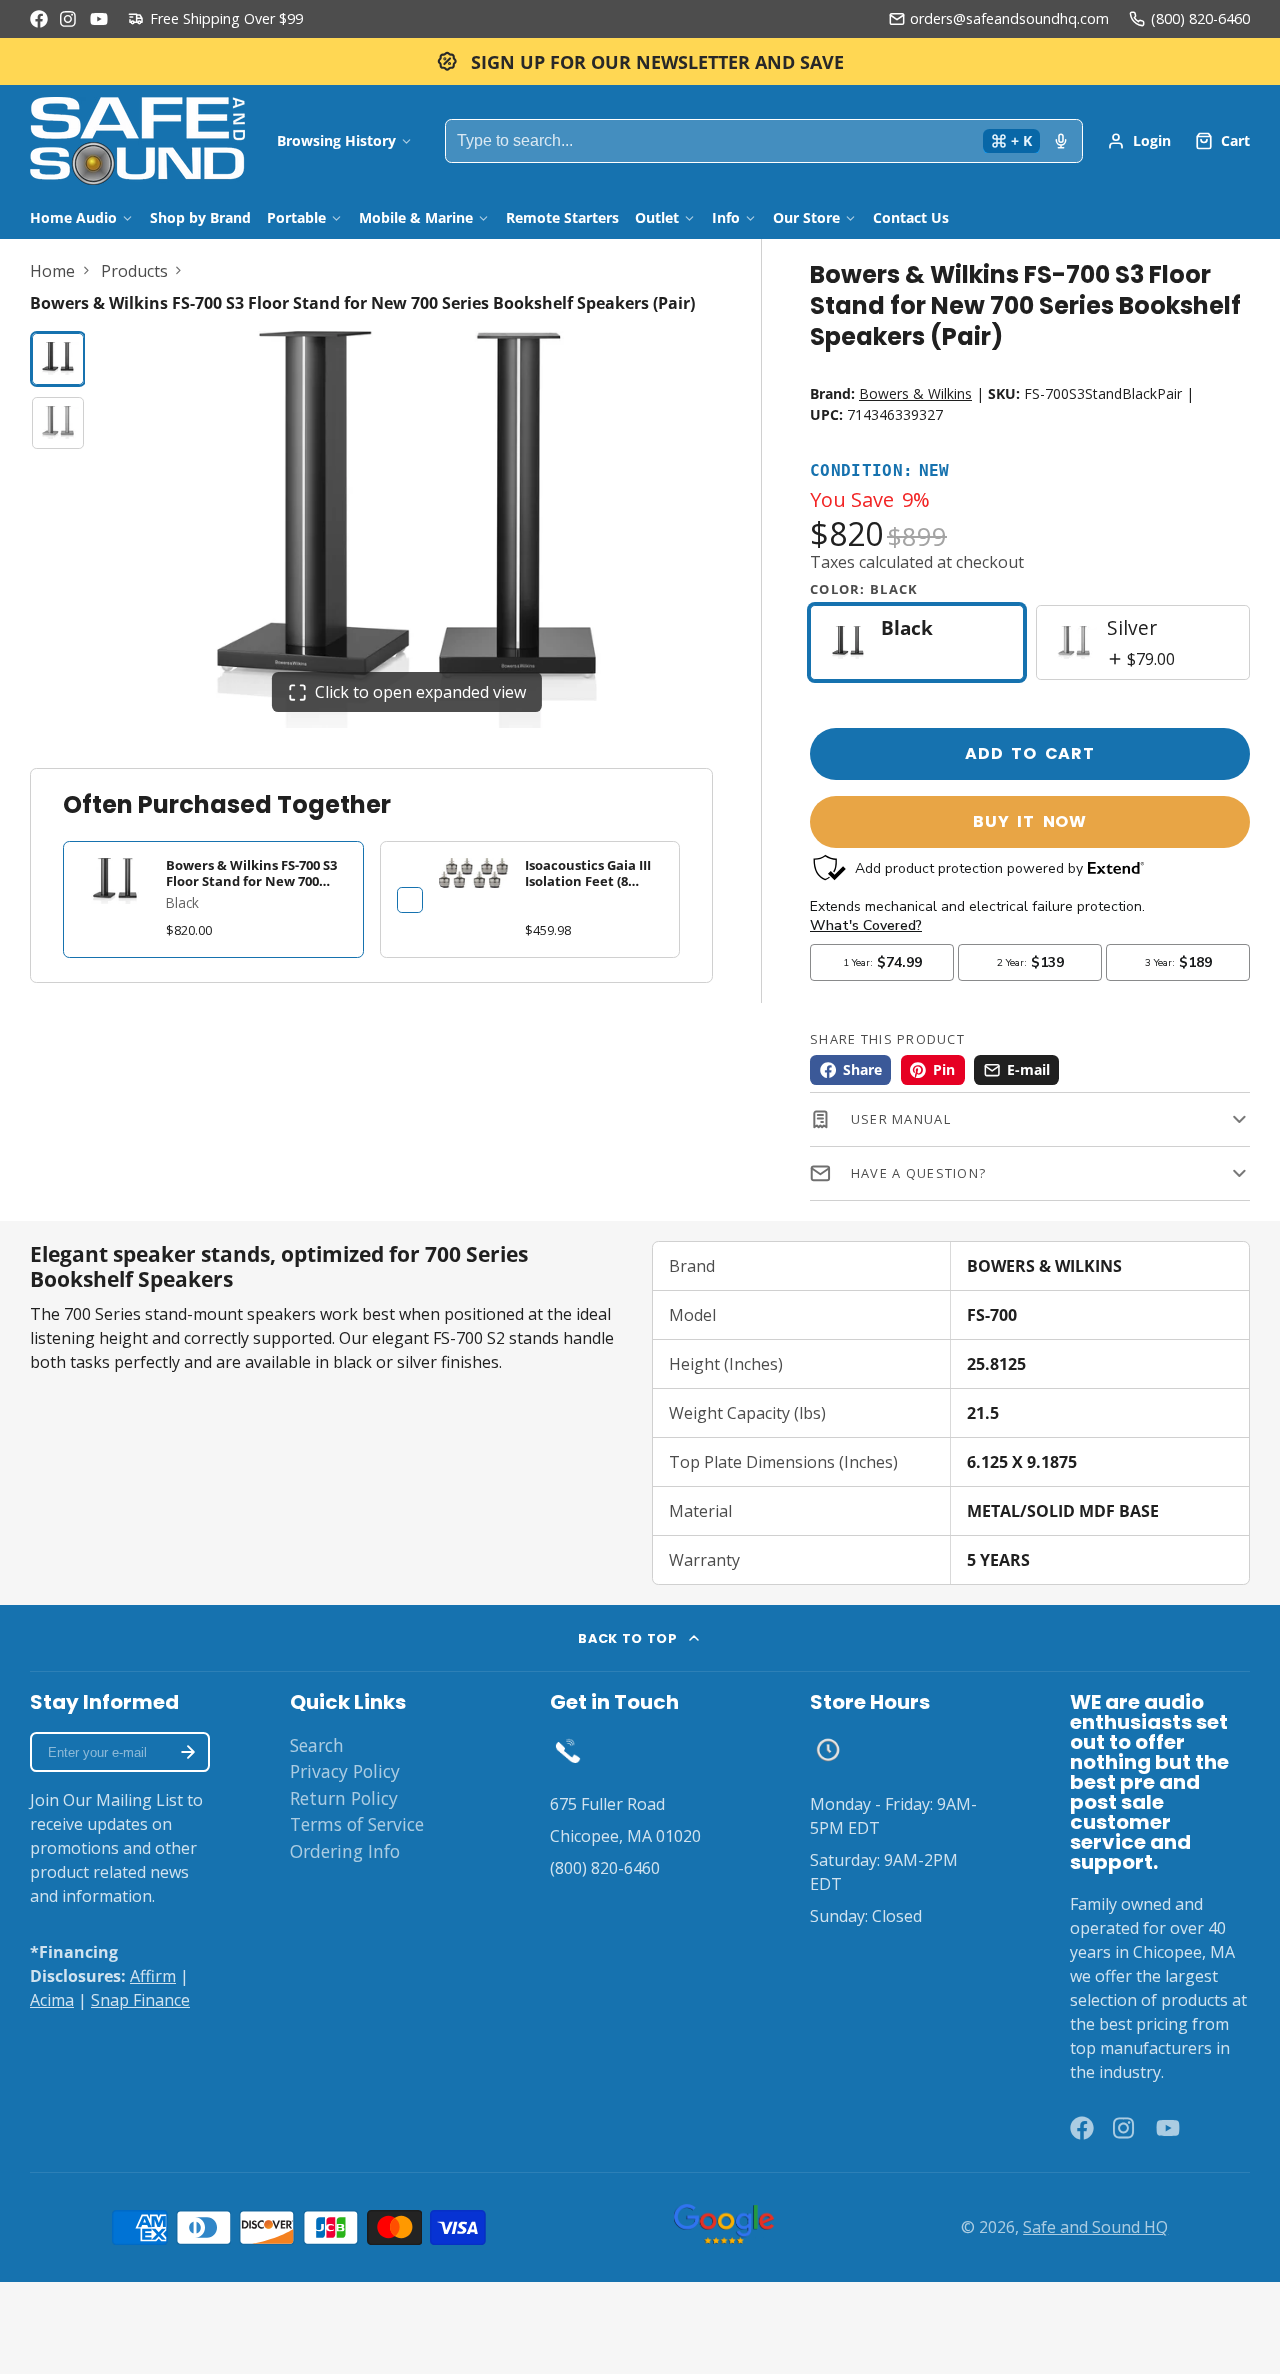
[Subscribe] (188, 1752)
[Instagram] (69, 19)
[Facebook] (39, 19)
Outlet (657, 217)
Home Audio (73, 217)
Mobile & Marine (416, 217)
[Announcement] (640, 61)
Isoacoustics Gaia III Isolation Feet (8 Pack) (588, 880)
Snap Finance (140, 2000)
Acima (52, 2000)
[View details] (474, 873)
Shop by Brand (200, 217)
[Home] (137, 141)
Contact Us (911, 217)
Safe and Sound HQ (1095, 2227)
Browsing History (336, 140)
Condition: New (880, 471)
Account (1139, 141)
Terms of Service (357, 1824)
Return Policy (344, 1798)
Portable (296, 217)
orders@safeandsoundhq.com (1009, 18)
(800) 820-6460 (1200, 18)
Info (726, 217)
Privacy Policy (345, 1771)
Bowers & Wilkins (915, 393)
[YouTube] (99, 19)
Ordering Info (345, 1851)
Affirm (153, 1976)
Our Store (806, 217)
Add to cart (1030, 753)
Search (317, 1745)
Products (134, 271)
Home (52, 271)
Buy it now (1030, 821)
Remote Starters (562, 217)
